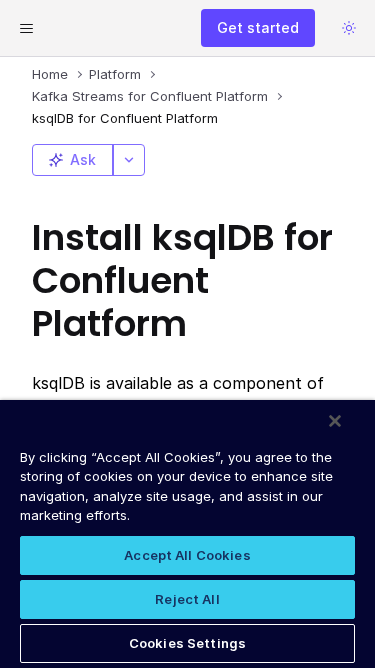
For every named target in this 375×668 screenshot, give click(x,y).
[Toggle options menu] (129, 160)
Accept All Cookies (187, 555)
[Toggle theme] (349, 28)
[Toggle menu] (26, 28)
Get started (258, 27)
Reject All (187, 599)
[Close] (335, 421)
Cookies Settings (187, 643)
